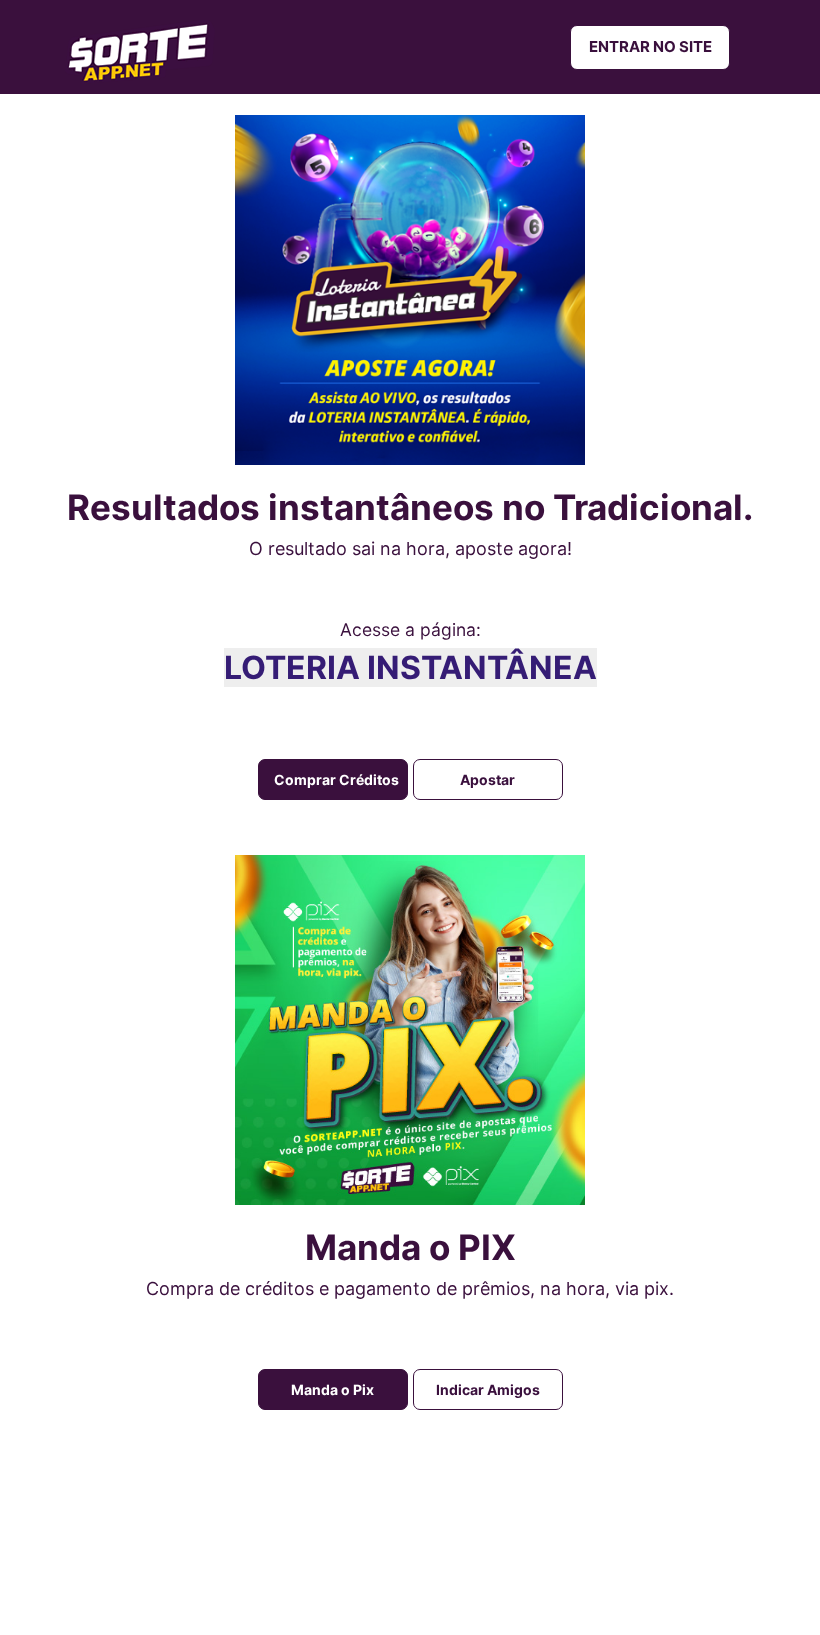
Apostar (487, 779)
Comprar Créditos (336, 779)
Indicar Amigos (488, 1389)
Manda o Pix (332, 1389)
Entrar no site (650, 46)
